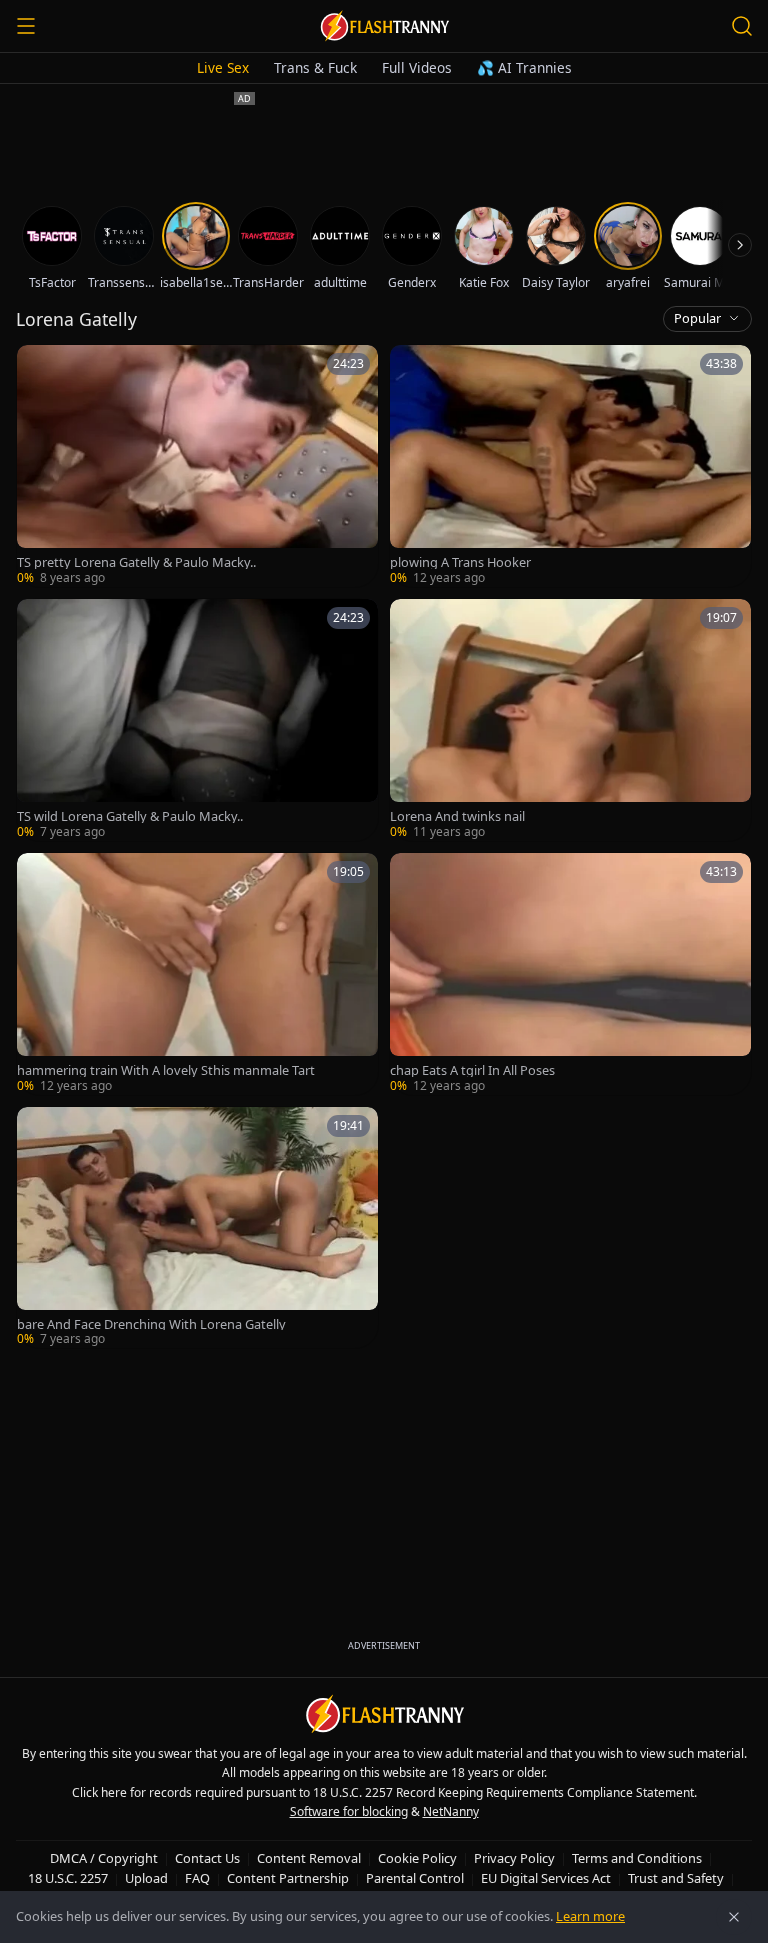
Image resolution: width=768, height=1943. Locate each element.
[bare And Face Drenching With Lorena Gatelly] (197, 1228)
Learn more (590, 1916)
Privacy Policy (514, 1858)
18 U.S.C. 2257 (68, 1878)
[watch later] (39, 367)
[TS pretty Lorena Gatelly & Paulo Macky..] (197, 466)
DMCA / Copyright (104, 1858)
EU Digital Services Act (546, 1878)
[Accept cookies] (734, 1917)
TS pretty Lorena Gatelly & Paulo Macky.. (136, 562)
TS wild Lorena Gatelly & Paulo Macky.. (130, 816)
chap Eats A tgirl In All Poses (472, 1070)
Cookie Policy (417, 1858)
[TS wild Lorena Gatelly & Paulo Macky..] (197, 720)
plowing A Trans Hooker (460, 562)
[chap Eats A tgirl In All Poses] (570, 974)
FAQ (197, 1878)
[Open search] (742, 26)
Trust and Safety (676, 1878)
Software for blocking (349, 1811)
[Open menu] (26, 26)
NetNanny (451, 1811)
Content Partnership (288, 1878)
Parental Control (415, 1878)
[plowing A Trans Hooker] (570, 466)
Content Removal (309, 1858)
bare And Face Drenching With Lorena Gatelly (151, 1324)
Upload (146, 1878)
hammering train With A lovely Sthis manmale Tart (166, 1070)
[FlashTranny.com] (384, 26)
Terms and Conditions (637, 1858)
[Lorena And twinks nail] (570, 720)
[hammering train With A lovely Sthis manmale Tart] (197, 974)
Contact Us (207, 1858)
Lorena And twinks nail (457, 816)
